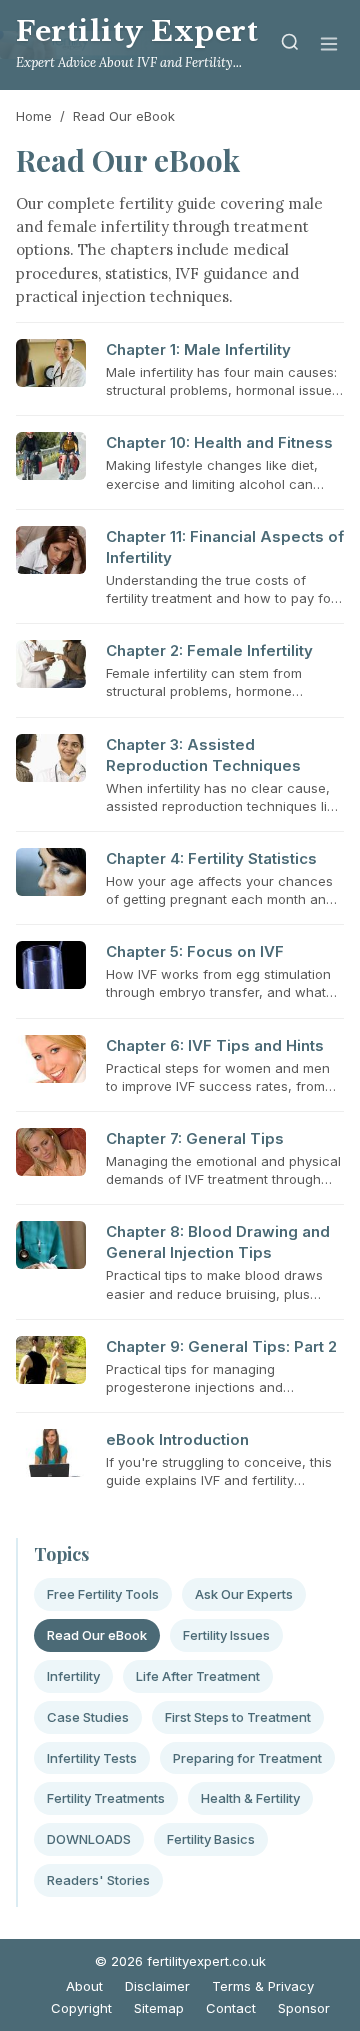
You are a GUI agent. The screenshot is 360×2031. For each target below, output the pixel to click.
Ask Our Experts (244, 1594)
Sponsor (304, 2008)
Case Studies (88, 1717)
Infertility (73, 1676)
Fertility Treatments (106, 1798)
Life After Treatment (198, 1676)
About (84, 1986)
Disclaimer (157, 1986)
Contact (231, 2008)
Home (34, 116)
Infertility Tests (92, 1758)
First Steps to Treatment (238, 1717)
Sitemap (159, 2008)
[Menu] (329, 45)
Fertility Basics (211, 1839)
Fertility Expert (137, 31)
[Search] (290, 45)
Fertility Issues (226, 1635)
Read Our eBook (97, 1635)
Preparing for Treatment (247, 1758)
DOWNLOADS (89, 1839)
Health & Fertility (250, 1798)
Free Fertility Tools (103, 1594)
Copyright (81, 2008)
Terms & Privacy (263, 1986)
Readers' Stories (98, 1880)
